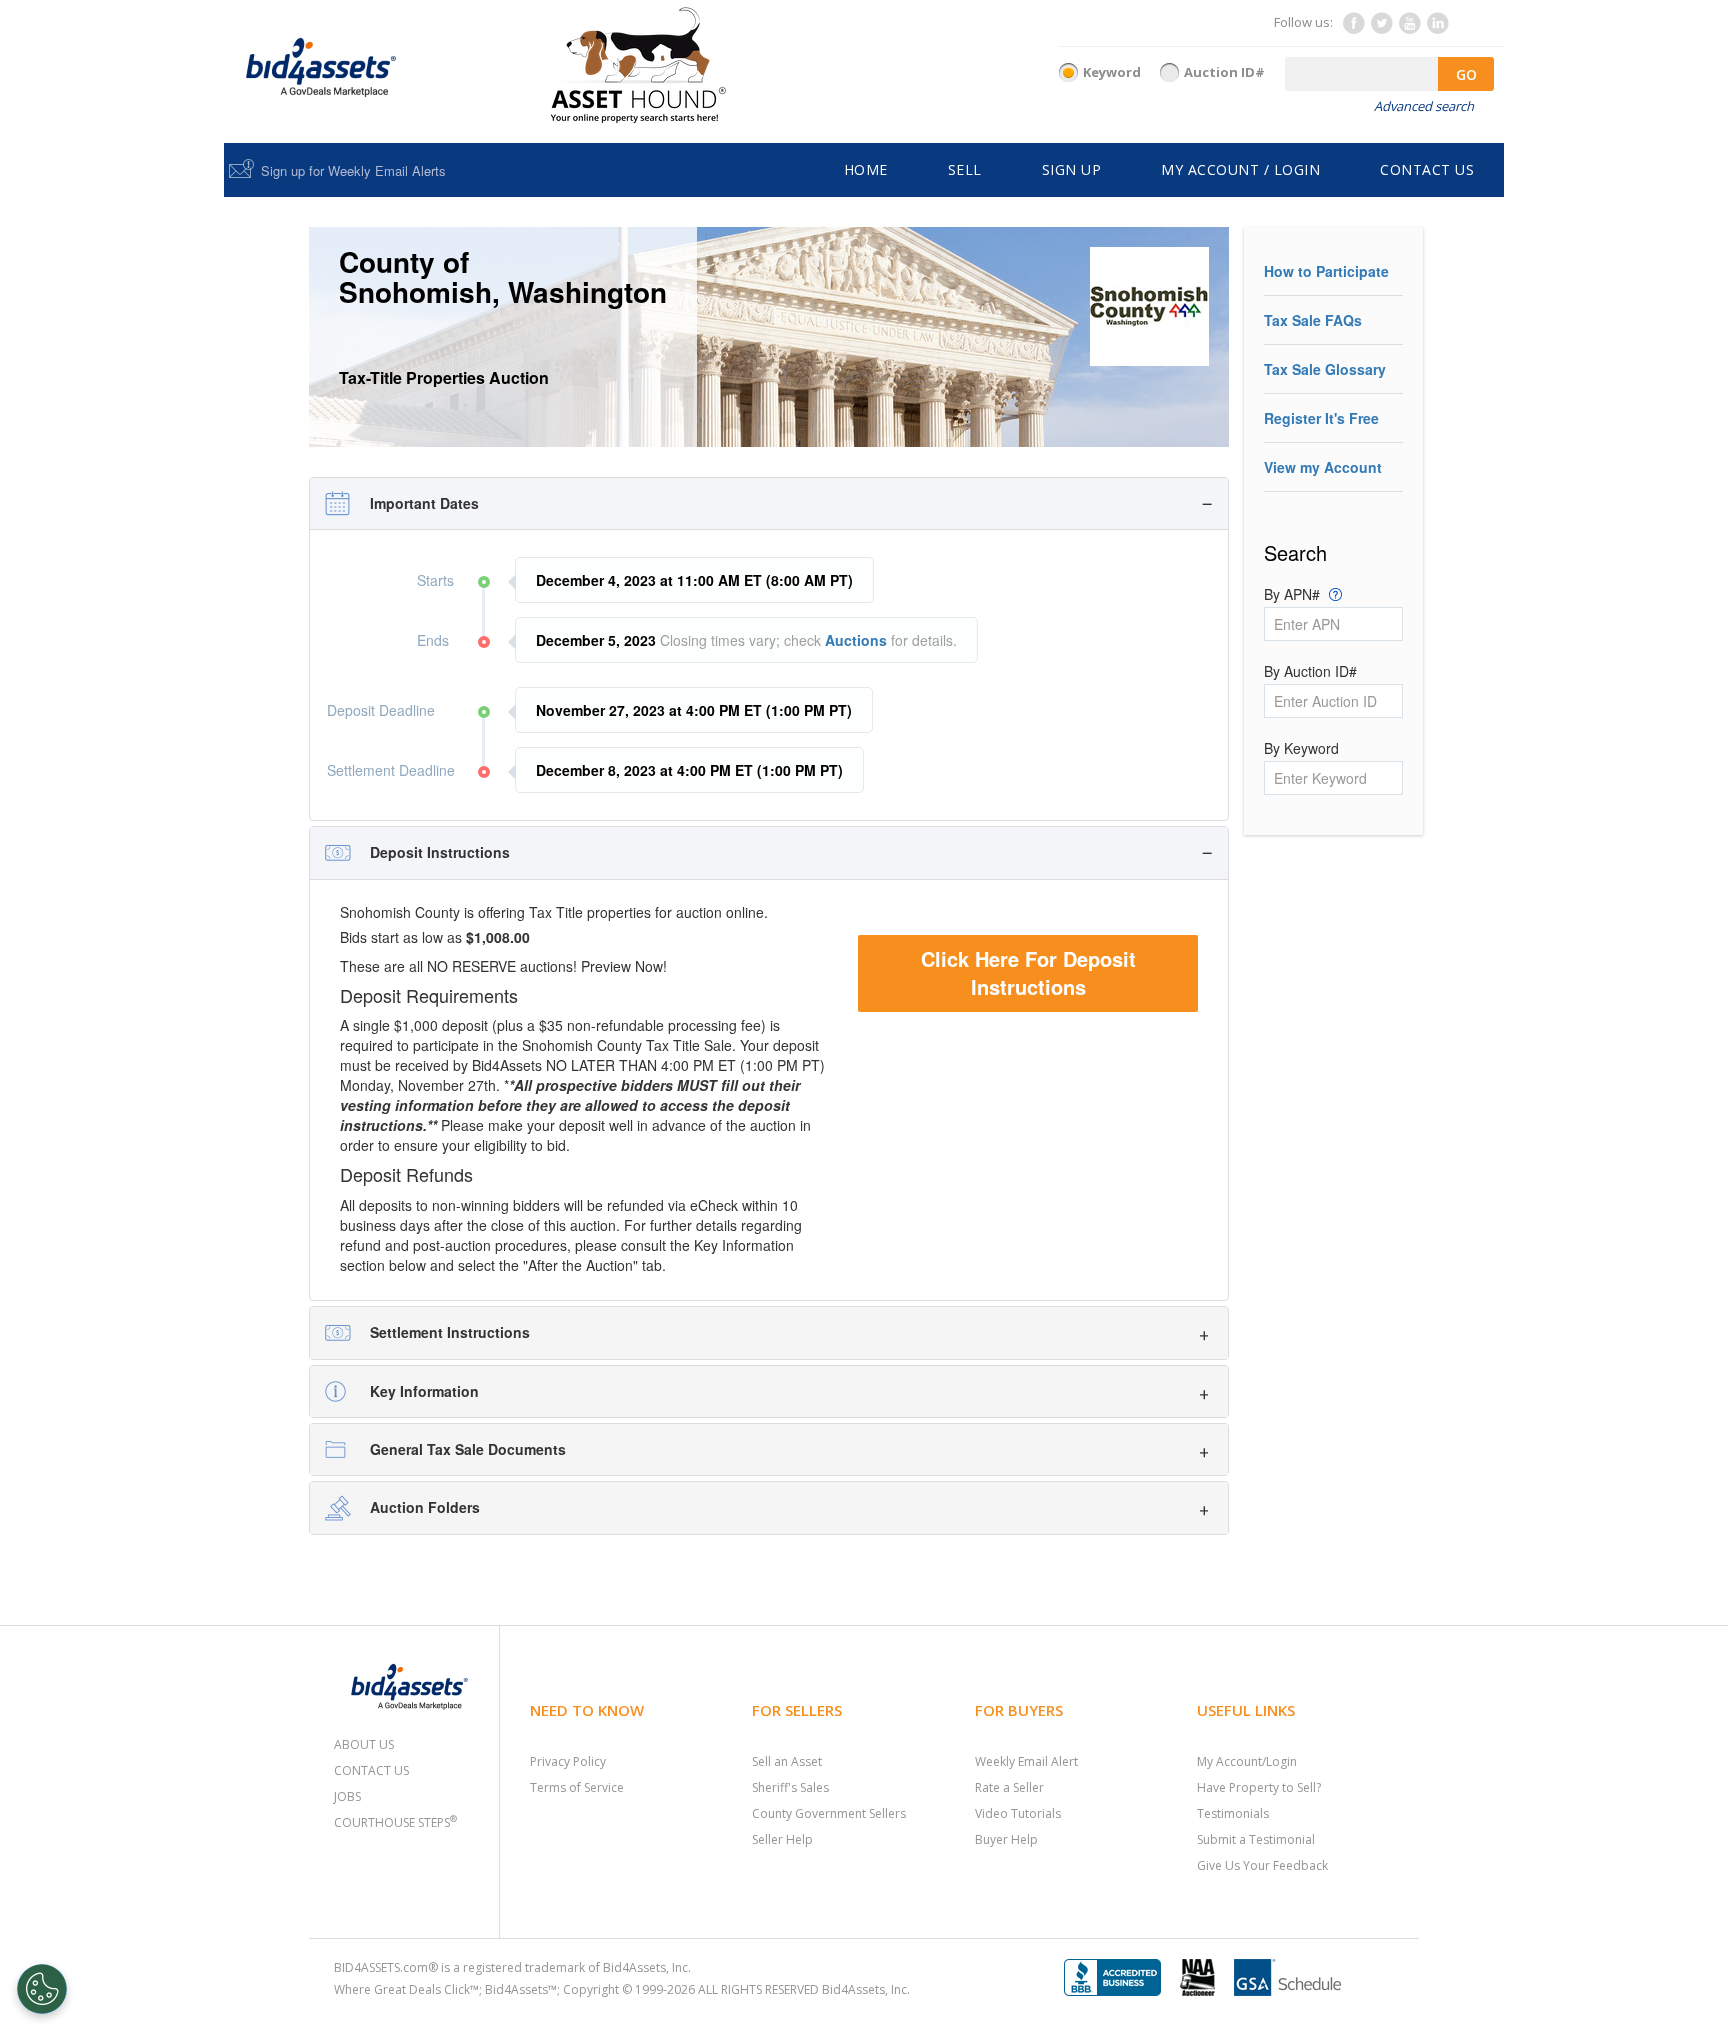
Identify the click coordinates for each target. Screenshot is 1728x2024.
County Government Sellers (829, 1813)
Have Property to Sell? (1259, 1787)
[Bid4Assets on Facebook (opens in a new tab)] (1353, 28)
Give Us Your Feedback (1262, 1865)
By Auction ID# (1310, 671)
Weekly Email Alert (1026, 1761)
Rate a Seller (1009, 1787)
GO (1466, 74)
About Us (364, 1744)
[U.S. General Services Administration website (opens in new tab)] (1295, 1976)
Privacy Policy (568, 1761)
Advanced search (1424, 106)
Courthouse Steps (395, 1822)
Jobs (347, 1796)
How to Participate (1326, 271)
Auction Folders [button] (425, 1507)
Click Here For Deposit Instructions (1028, 973)
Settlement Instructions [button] (450, 1332)
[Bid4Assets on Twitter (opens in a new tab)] (1381, 28)
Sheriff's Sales (790, 1787)
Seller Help (782, 1839)
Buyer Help (1006, 1839)
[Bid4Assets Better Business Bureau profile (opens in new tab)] (1120, 1976)
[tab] (769, 503)
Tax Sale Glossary (1325, 369)
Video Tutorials (1018, 1813)
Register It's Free (1321, 418)
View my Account (1323, 467)
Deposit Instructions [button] (440, 852)
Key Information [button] (424, 1391)
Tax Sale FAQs (1313, 320)
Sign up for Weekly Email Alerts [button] (353, 170)
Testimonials (1233, 1813)
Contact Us (371, 1770)
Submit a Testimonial (1256, 1839)
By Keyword (1301, 748)
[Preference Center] (42, 1989)
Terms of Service (577, 1787)
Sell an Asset (787, 1761)
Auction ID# (1224, 72)
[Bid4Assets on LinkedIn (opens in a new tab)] (1437, 28)
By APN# (1303, 594)
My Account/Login (1247, 1761)
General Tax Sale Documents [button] (468, 1449)
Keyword (1112, 72)
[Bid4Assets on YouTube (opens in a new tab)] (1409, 28)
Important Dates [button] (424, 503)
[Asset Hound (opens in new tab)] (638, 64)
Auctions (856, 640)
